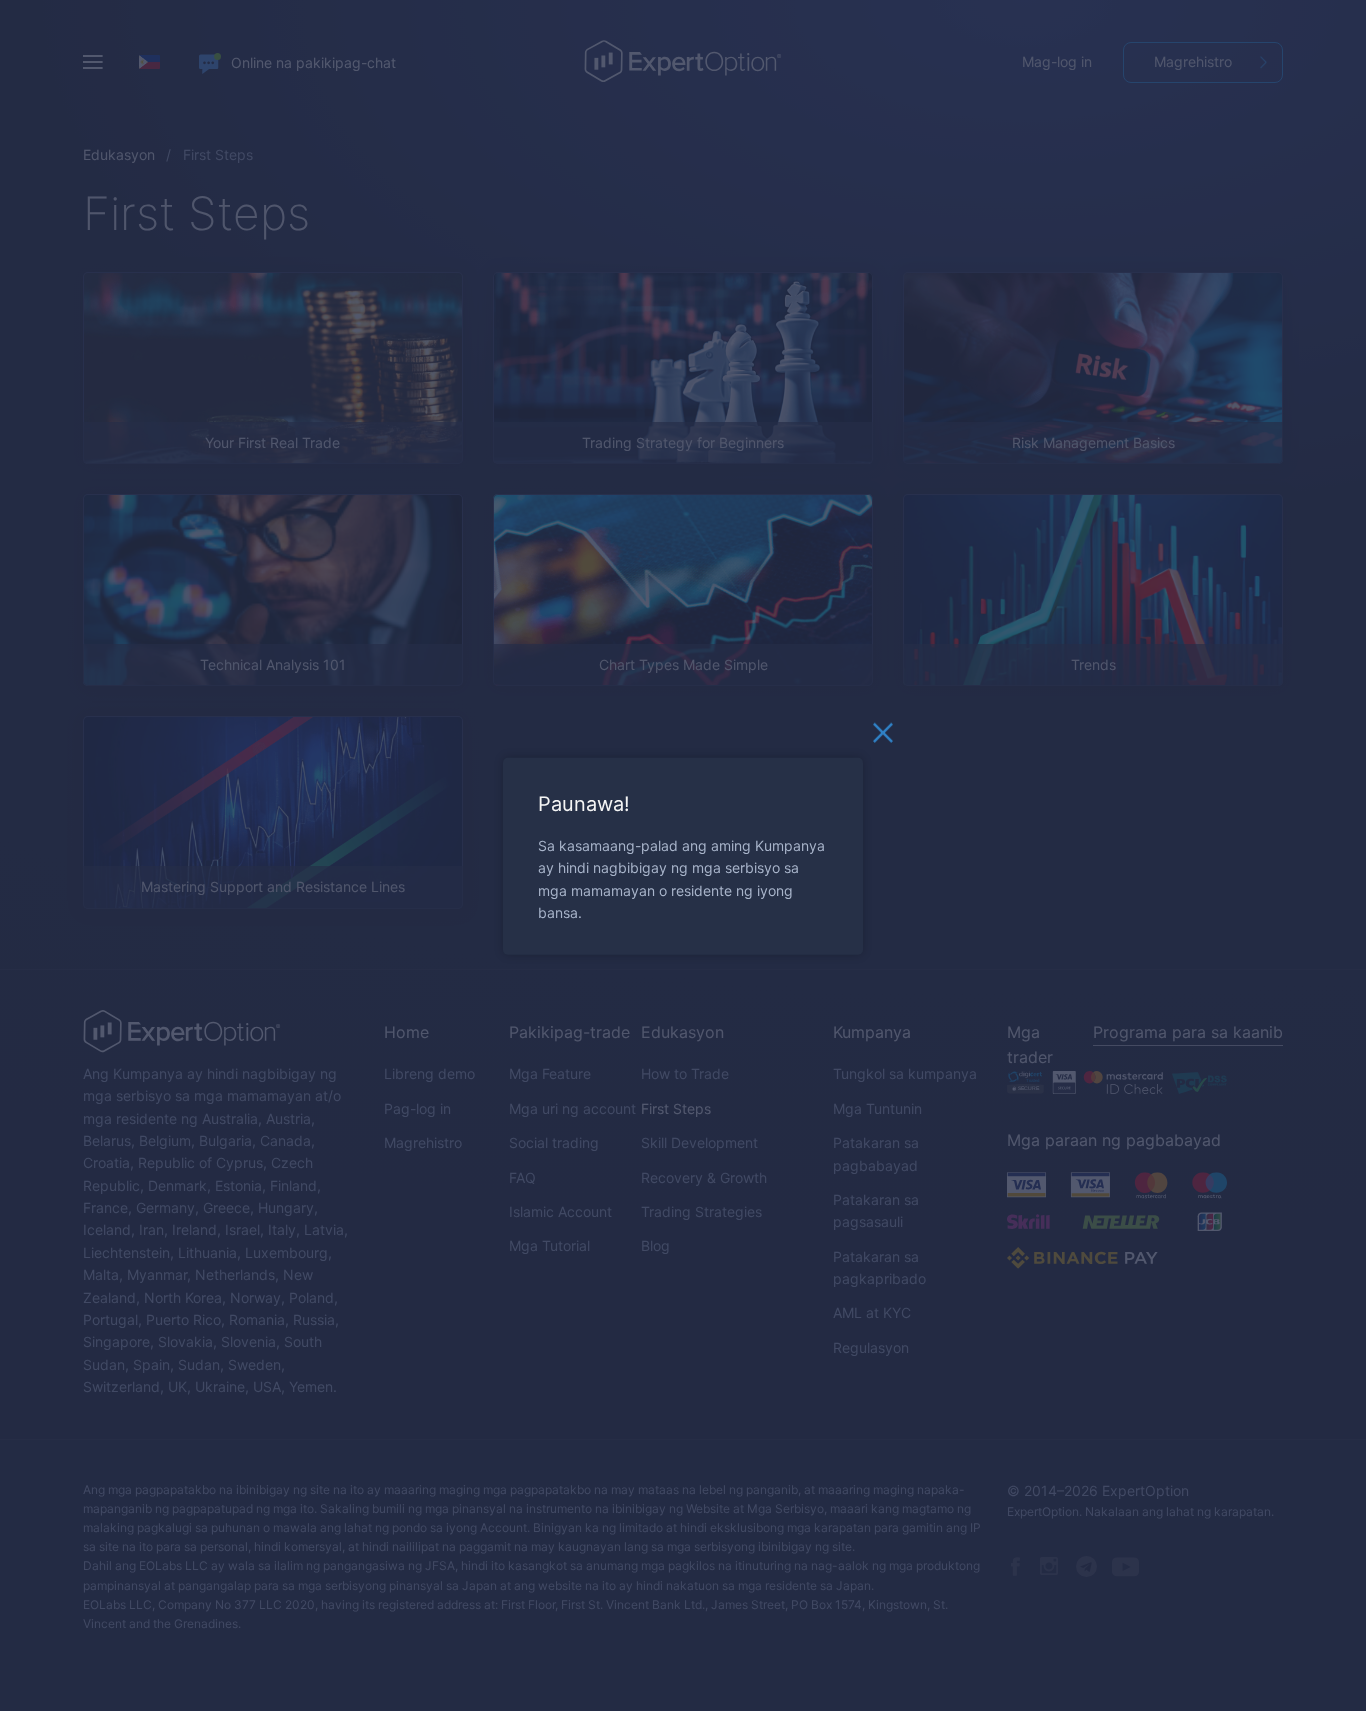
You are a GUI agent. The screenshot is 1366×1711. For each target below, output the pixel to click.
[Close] (883, 737)
